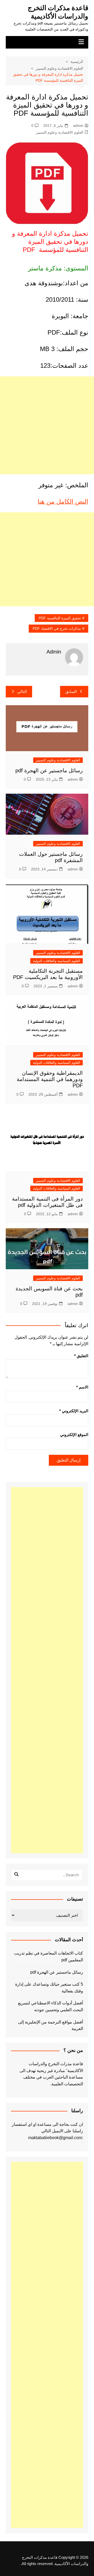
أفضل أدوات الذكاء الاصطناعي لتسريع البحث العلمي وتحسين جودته (51, 2006)
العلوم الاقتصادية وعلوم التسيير (60, 132)
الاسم (82, 1387)
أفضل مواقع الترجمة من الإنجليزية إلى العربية (51, 2025)
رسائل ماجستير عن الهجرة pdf (49, 770)
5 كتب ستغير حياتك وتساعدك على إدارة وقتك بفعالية (49, 1988)
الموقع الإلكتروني (74, 1435)
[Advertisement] (47, 425)
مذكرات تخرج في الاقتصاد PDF (57, 628)
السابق (71, 692)
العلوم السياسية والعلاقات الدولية (57, 961)
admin (78, 126)
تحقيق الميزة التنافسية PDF (60, 618)
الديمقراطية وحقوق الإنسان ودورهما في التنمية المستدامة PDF (50, 1079)
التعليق (81, 1356)
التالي (22, 692)
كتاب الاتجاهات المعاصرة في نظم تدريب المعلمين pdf (49, 1957)
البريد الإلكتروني (74, 1411)
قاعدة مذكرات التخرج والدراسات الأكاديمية (58, 12)
